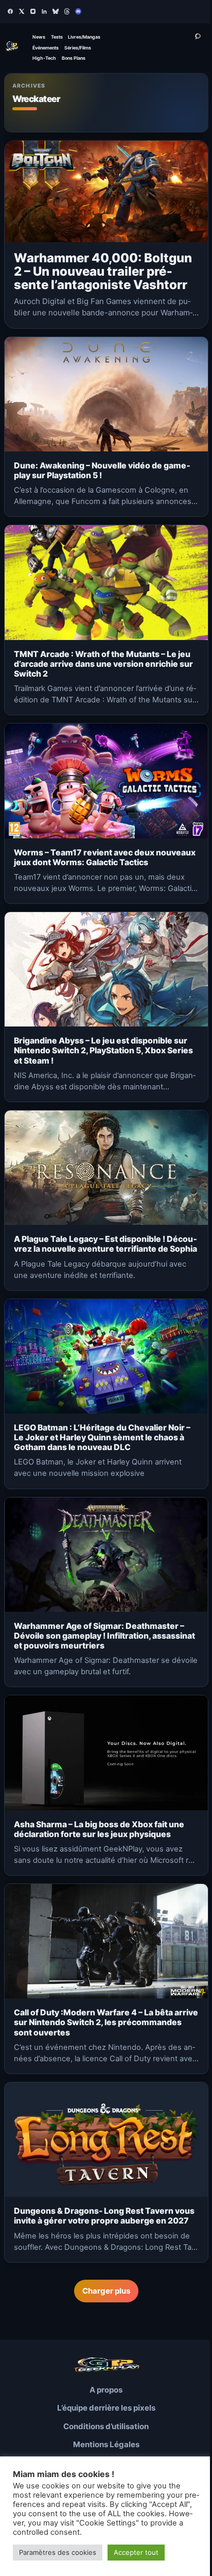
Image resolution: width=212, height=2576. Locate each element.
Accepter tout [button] (136, 2552)
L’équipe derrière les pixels (106, 2408)
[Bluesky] (56, 11)
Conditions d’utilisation (106, 2426)
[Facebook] (10, 11)
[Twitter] (22, 11)
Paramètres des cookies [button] (58, 2552)
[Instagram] (33, 11)
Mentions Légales (106, 2444)
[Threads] (67, 11)
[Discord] (78, 11)
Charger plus (106, 2291)
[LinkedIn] (44, 11)
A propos (106, 2390)
